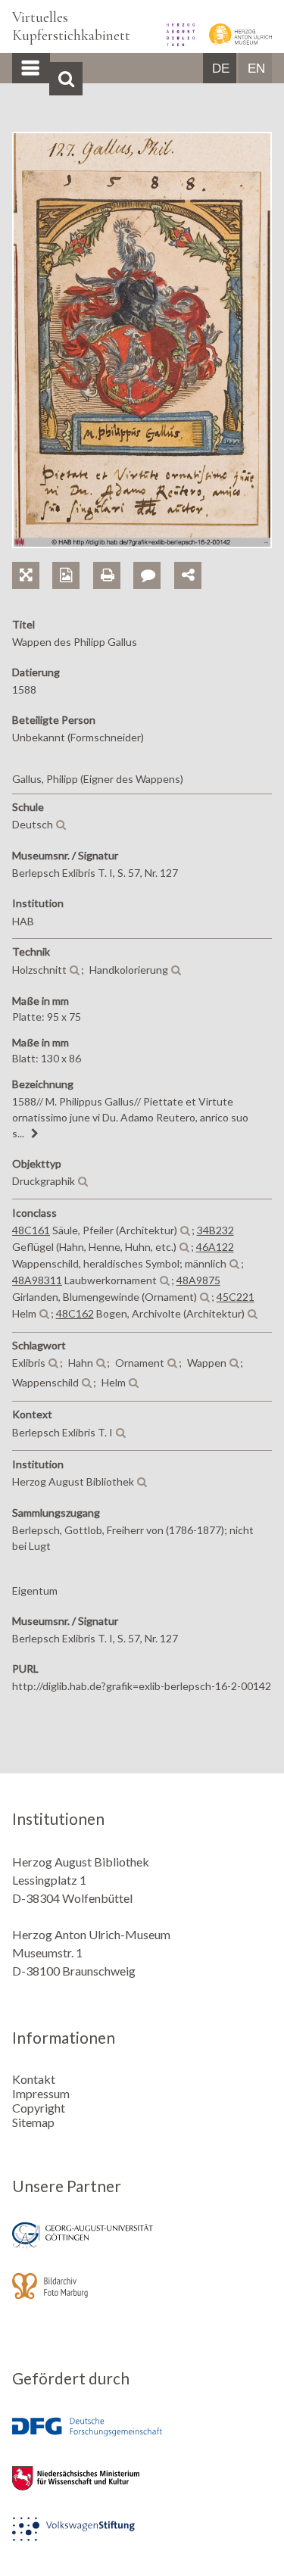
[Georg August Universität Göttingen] (142, 2245)
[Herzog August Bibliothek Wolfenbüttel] (176, 41)
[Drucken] (113, 558)
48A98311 (37, 1280)
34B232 (215, 1230)
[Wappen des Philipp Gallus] (142, 543)
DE (221, 69)
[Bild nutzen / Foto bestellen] (66, 575)
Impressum (41, 2093)
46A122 (215, 1247)
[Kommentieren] (153, 558)
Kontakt (34, 2079)
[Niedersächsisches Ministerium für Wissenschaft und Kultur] (142, 2489)
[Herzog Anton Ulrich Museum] (234, 41)
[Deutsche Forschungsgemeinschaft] (142, 2438)
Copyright (39, 2108)
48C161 (31, 1230)
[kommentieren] (147, 575)
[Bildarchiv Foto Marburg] (142, 2296)
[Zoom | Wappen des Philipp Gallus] (32, 558)
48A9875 (198, 1280)
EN (256, 69)
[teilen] (188, 575)
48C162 (75, 1313)
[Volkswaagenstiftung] (142, 2539)
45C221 (236, 1297)
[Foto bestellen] (72, 558)
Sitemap (33, 2122)
